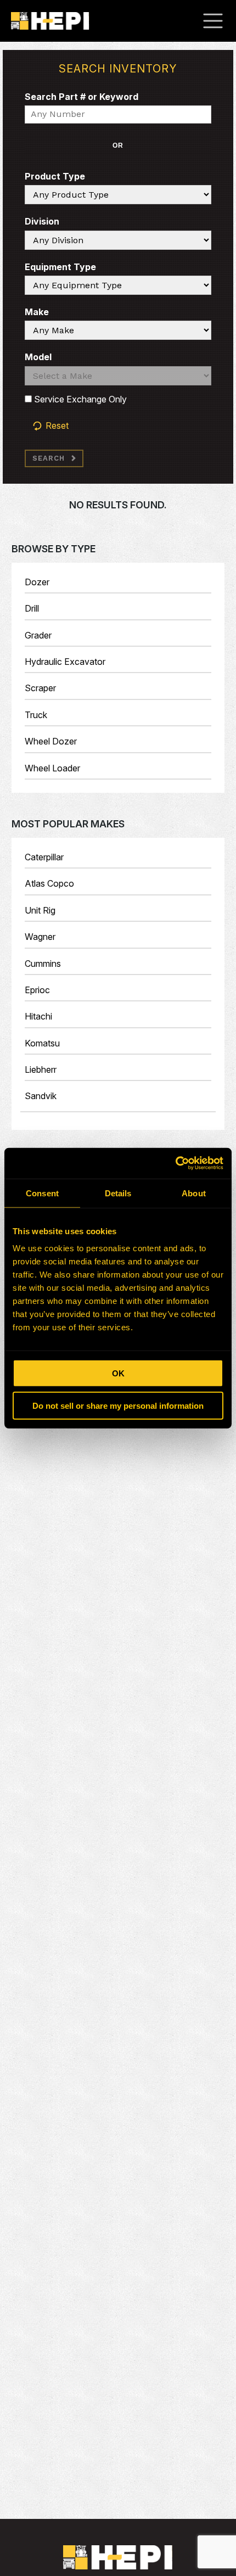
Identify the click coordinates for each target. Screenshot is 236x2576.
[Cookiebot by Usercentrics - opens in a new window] (175, 1163)
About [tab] (194, 1193)
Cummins (43, 964)
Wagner (40, 937)
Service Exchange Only (79, 399)
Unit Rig (40, 910)
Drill (32, 608)
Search (49, 458)
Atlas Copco (49, 883)
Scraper (40, 688)
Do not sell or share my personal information (118, 1405)
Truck (36, 715)
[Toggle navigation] (218, 21)
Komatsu (42, 1043)
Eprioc (37, 990)
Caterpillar (44, 857)
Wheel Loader (52, 768)
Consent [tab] (42, 1193)
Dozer (37, 582)
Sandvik (41, 1096)
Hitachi (38, 1016)
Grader (38, 635)
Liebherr (41, 1069)
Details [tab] (118, 1193)
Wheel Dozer (51, 741)
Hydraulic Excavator (65, 662)
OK (118, 1373)
